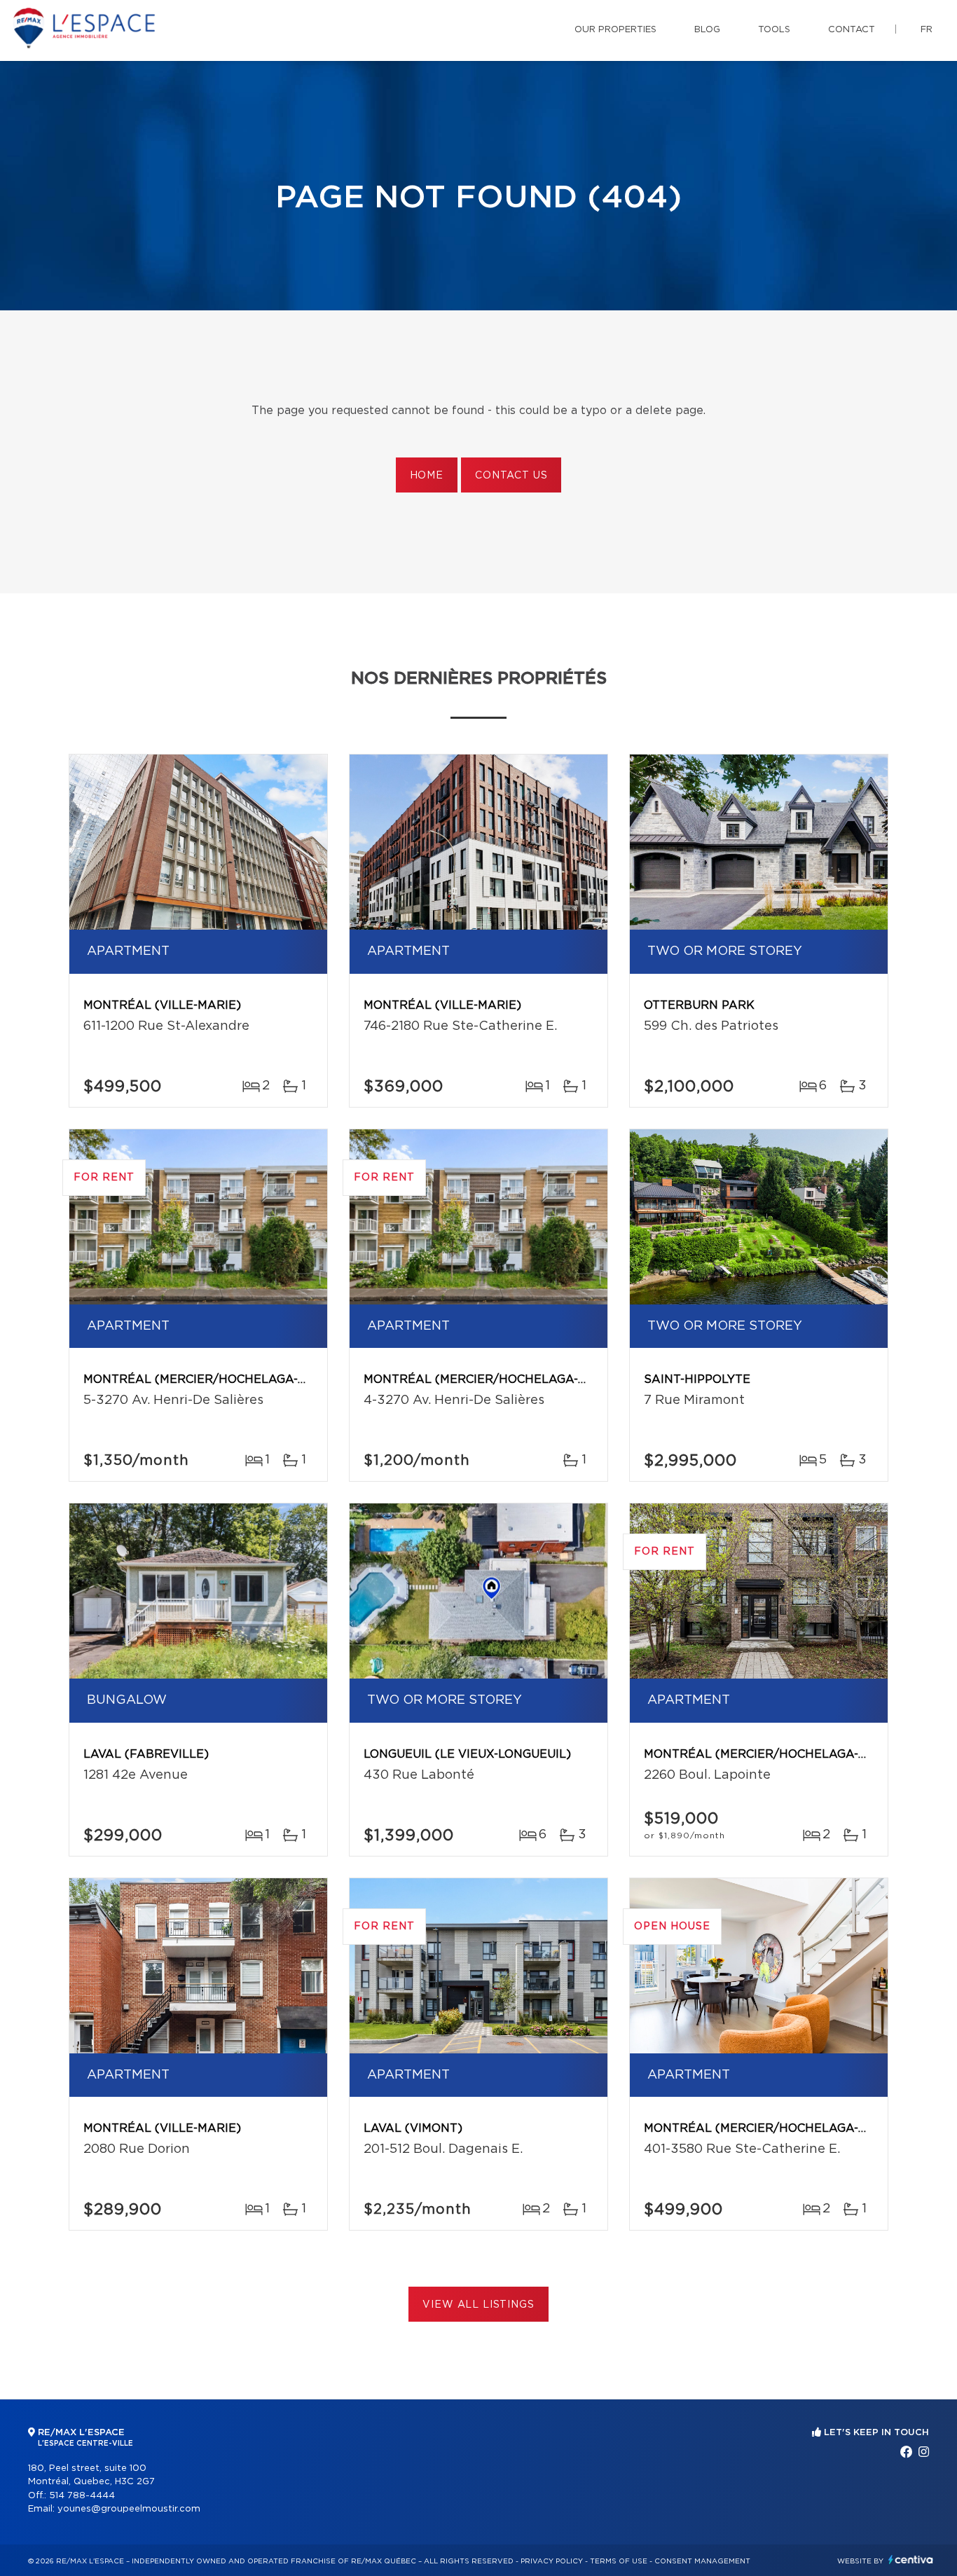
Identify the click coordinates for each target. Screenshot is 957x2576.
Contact (852, 30)
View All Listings (478, 2305)
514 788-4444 (82, 2496)
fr (927, 30)
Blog (707, 30)
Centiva (911, 2560)
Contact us (511, 476)
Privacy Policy (552, 2561)
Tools (774, 30)
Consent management (702, 2561)
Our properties (615, 30)
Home (427, 476)
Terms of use (619, 2561)
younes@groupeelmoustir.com (129, 2509)
